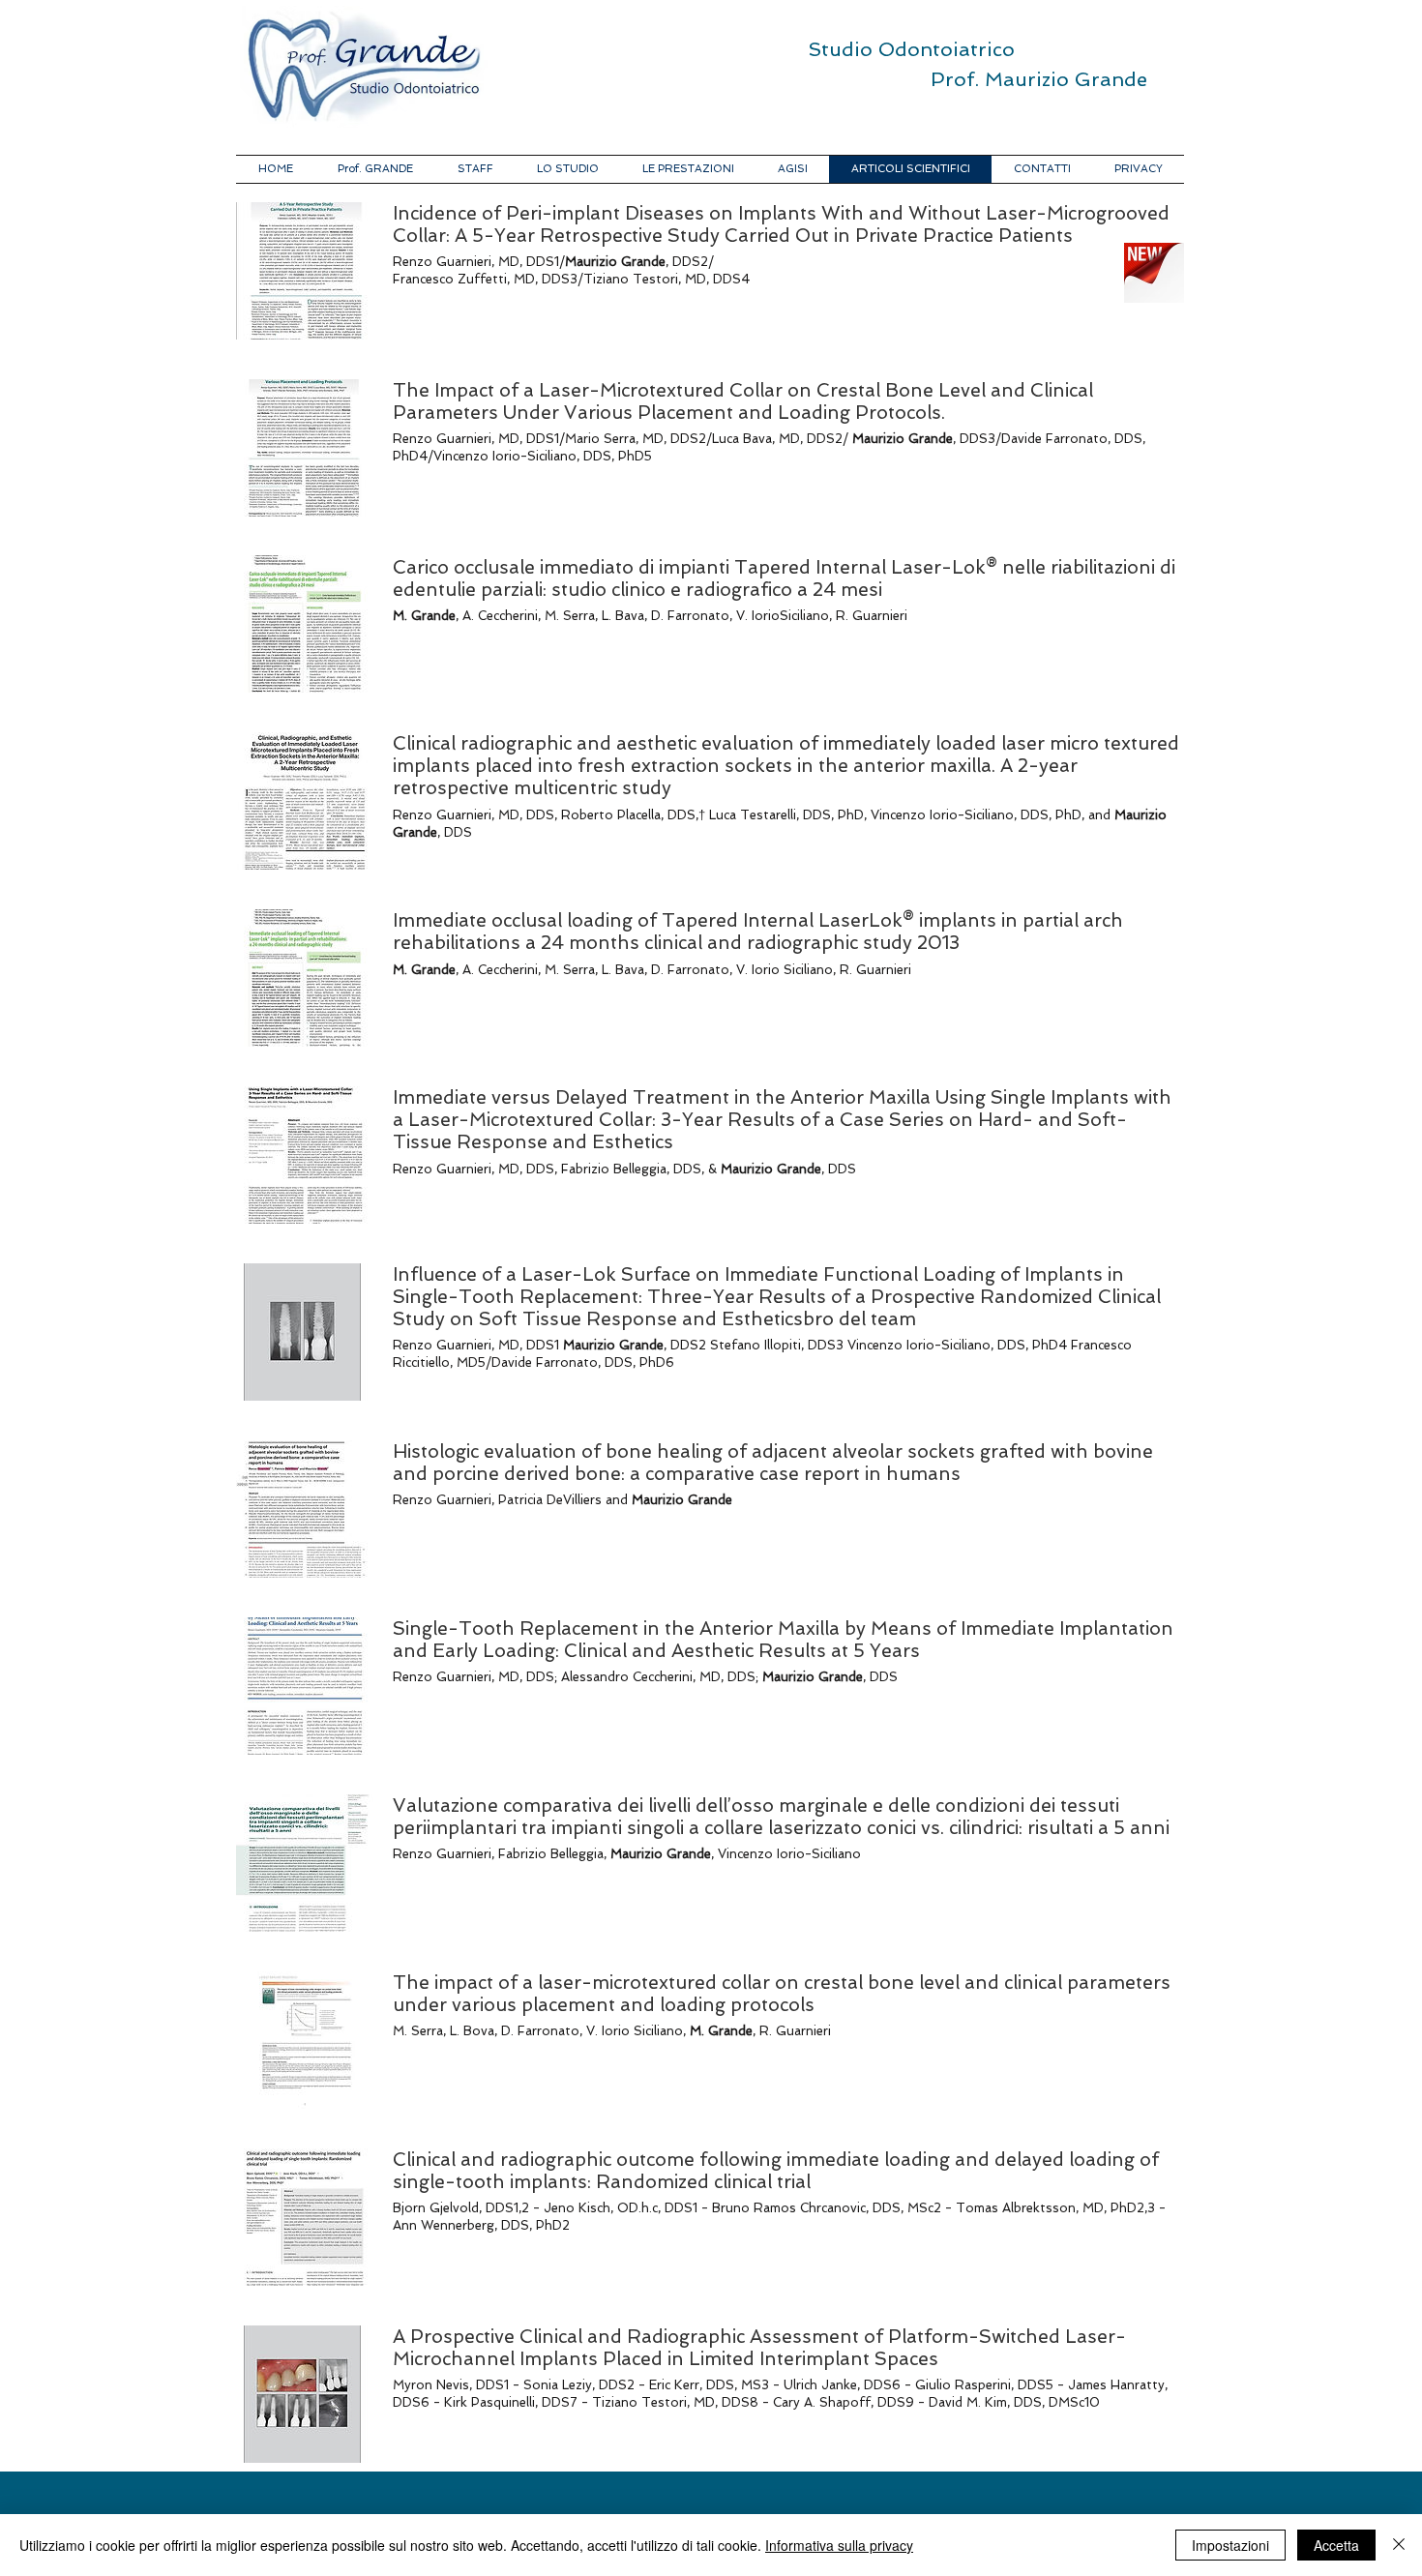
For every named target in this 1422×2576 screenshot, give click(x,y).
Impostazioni (1230, 2545)
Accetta (1336, 2545)
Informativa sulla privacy (839, 2545)
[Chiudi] (1399, 2545)
